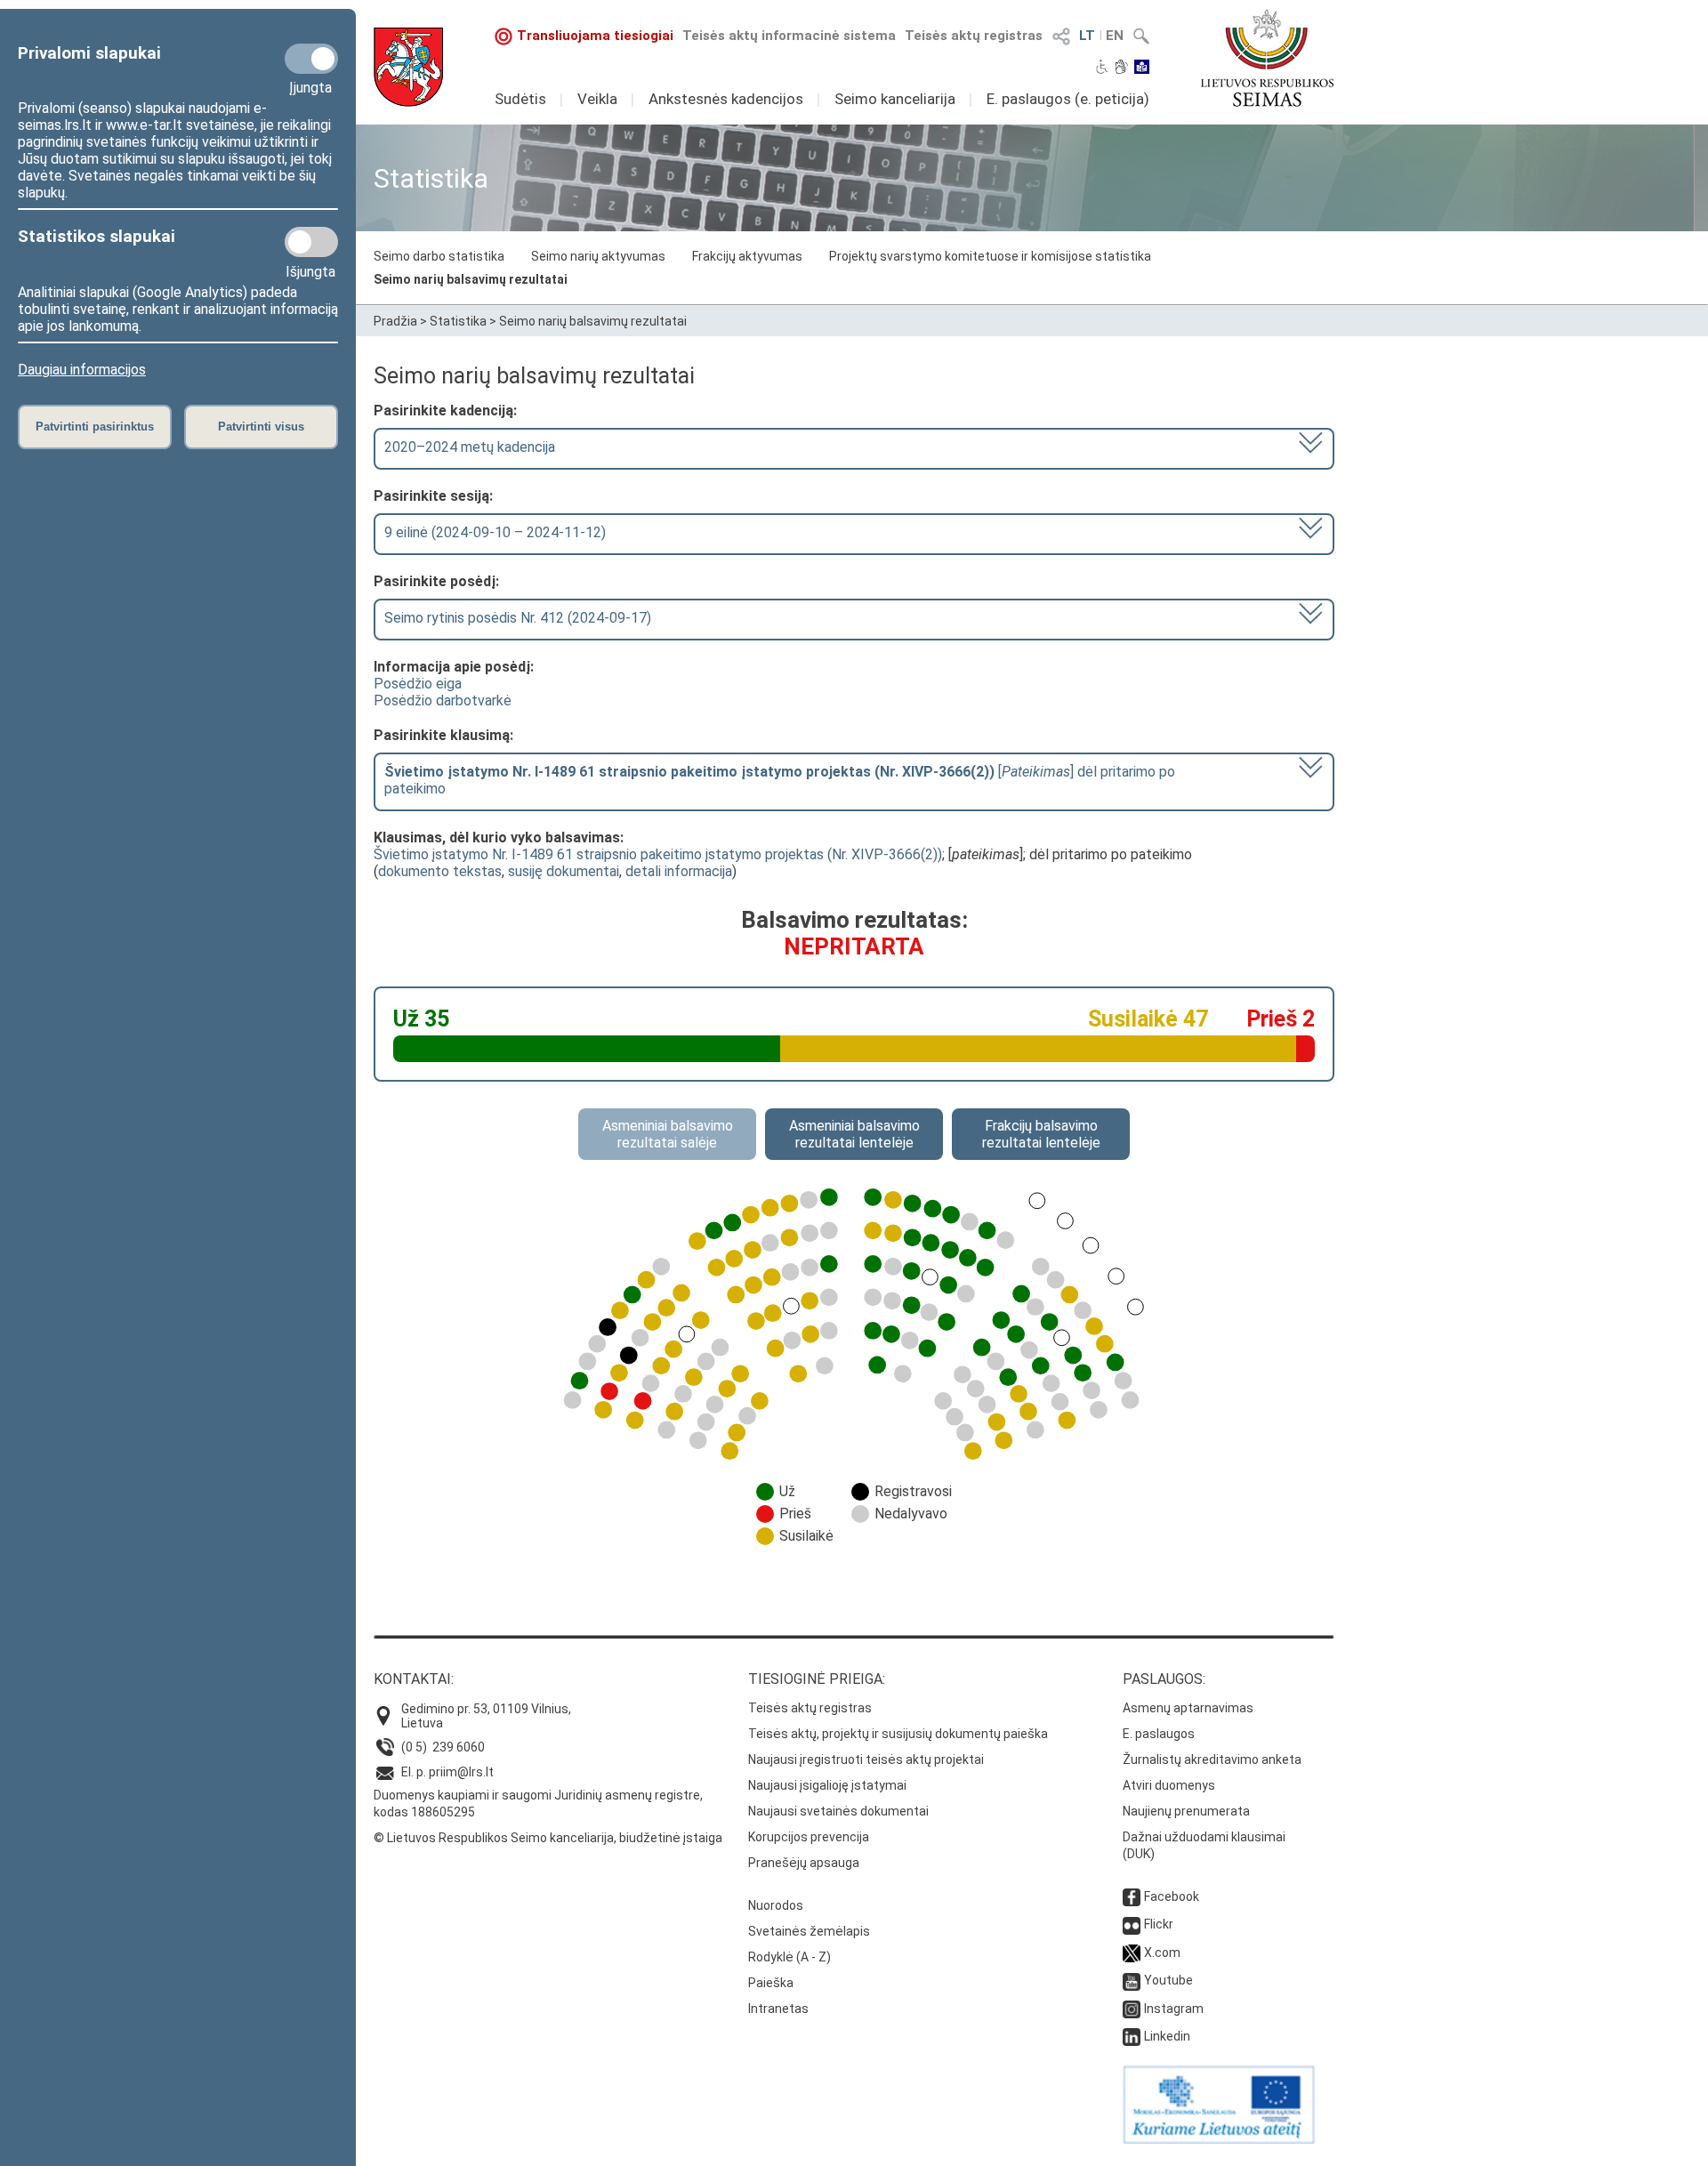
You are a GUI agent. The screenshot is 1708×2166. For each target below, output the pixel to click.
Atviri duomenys (1169, 1785)
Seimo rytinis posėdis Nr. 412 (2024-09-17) (518, 618)
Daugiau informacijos (82, 370)
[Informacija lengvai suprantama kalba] (1142, 68)
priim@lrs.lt (461, 1772)
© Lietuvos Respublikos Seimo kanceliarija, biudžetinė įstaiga (548, 1838)
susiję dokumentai (564, 871)
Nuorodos (776, 1905)
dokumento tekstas (440, 871)
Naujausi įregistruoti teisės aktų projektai (866, 1759)
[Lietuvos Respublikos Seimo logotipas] (1267, 58)
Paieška (771, 1983)
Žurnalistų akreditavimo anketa (1212, 1759)
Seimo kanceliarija (895, 99)
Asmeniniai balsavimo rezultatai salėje (668, 1134)
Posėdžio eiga (418, 684)
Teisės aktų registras (974, 36)
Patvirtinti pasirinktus (95, 427)
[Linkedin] (1132, 2036)
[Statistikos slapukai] (311, 242)
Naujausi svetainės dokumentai (838, 1811)
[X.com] (1132, 1953)
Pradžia (395, 321)
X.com (1162, 1953)
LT (1087, 36)
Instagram (1174, 2009)
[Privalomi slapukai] (311, 59)
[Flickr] (1132, 1924)
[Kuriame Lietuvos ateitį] (1219, 2139)
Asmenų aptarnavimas (1188, 1708)
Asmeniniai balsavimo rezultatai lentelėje (854, 1134)
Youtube (1168, 1980)
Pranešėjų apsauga (804, 1863)
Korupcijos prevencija (809, 1837)
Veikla (597, 99)
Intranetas (778, 2009)
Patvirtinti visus (261, 427)
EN (1115, 36)
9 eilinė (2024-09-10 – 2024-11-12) (495, 532)
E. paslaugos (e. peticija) (1068, 99)
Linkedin (1167, 2036)
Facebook (1172, 1896)
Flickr (1159, 1924)
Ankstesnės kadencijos (726, 99)
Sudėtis (520, 99)
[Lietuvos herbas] (408, 67)
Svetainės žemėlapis (809, 1931)
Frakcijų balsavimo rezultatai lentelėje (1041, 1134)
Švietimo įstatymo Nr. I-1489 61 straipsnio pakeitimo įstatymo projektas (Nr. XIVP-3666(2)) (658, 854)
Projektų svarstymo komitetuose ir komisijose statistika (990, 256)
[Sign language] (1121, 68)
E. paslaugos (1159, 1734)
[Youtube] (1132, 1980)
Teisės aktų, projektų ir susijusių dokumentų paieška (898, 1734)
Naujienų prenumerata (1186, 1811)
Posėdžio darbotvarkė (443, 701)
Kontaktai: (414, 1679)
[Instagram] (1132, 2009)
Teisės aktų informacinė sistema (789, 36)
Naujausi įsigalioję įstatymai (827, 1785)
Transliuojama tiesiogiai (595, 36)
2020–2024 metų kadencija (470, 447)
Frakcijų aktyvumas (747, 256)
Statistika (458, 321)
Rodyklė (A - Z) (790, 1957)
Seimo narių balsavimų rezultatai (471, 279)
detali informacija (679, 871)
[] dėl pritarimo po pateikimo (780, 780)
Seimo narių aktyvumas (598, 256)
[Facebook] (1132, 1896)
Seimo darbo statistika (439, 256)
